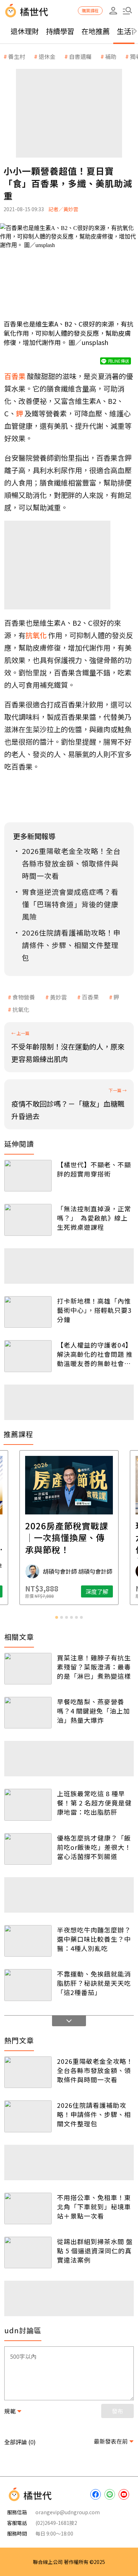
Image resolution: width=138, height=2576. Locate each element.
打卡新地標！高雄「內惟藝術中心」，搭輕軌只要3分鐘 (94, 1310)
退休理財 (25, 31)
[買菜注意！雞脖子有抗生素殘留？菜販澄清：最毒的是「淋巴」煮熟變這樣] (28, 1669)
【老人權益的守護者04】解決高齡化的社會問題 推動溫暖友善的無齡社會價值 (95, 1354)
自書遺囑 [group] (80, 56)
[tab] (57, 1617)
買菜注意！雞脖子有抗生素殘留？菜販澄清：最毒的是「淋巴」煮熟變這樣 (94, 1667)
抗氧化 (21, 1009)
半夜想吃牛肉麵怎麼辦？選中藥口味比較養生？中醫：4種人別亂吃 (94, 1939)
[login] (113, 11)
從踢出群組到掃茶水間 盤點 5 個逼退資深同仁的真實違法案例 (95, 2251)
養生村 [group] (17, 56)
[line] (110, 2494)
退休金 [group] (47, 56)
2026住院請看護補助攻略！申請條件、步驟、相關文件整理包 (94, 2114)
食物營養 (24, 997)
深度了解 (97, 1591)
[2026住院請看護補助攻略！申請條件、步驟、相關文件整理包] (28, 2116)
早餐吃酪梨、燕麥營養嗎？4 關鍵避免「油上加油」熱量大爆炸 (93, 1711)
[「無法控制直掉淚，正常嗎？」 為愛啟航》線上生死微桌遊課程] (28, 1220)
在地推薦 (96, 31)
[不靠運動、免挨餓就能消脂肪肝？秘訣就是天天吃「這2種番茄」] (28, 1985)
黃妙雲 (58, 997)
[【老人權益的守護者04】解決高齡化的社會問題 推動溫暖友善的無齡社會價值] (28, 1356)
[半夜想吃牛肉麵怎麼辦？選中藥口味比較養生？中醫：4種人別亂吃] (28, 1941)
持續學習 (60, 31)
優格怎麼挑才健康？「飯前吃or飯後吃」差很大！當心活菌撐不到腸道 (94, 1847)
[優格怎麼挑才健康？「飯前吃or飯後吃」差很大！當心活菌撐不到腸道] (28, 1849)
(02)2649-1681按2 (56, 2523)
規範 (10, 2411)
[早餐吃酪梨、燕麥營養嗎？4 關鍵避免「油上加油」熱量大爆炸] (28, 1713)
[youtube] (124, 2494)
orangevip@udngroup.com (68, 2512)
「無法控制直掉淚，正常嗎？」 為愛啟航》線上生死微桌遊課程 (94, 1218)
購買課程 (90, 10)
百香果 (90, 997)
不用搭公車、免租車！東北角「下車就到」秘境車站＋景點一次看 (94, 2207)
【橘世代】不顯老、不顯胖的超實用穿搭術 (94, 1169)
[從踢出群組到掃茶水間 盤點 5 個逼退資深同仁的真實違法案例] (28, 2252)
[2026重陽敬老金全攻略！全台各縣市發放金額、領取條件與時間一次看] (28, 2072)
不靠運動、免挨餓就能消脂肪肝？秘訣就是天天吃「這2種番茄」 (94, 1983)
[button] (127, 11)
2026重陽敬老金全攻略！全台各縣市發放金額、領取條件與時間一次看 (95, 2070)
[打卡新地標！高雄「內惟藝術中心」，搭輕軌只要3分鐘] (28, 1312)
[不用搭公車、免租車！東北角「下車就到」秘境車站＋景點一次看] (28, 2208)
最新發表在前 (111, 2441)
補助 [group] (111, 56)
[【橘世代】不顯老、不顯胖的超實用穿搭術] (28, 1176)
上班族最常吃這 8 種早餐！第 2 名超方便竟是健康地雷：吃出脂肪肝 (94, 1803)
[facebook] (96, 2494)
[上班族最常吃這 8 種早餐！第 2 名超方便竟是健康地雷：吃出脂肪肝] (28, 1805)
